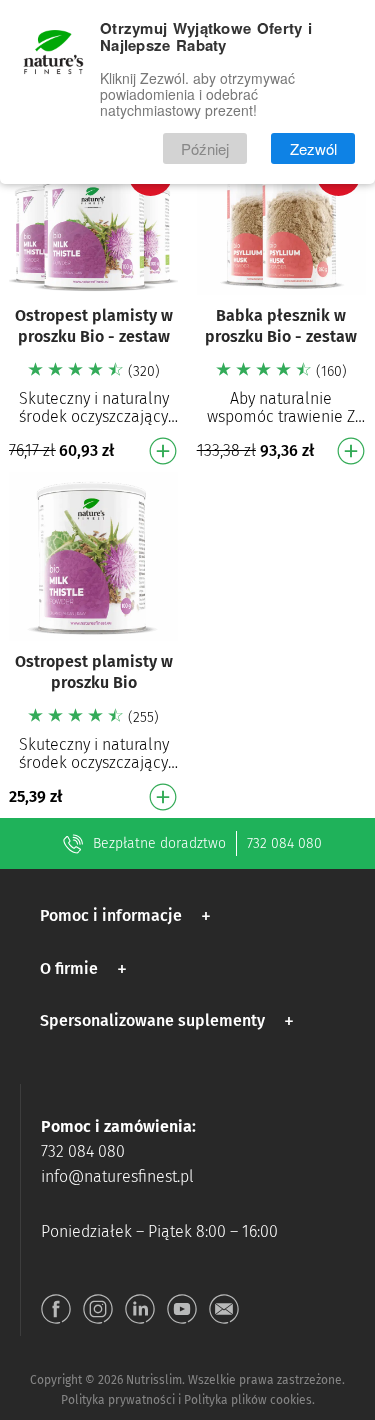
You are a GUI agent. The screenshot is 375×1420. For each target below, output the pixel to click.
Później (205, 148)
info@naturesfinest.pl (117, 1176)
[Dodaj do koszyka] (163, 451)
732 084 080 (284, 843)
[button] (129, 916)
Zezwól (313, 148)
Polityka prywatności (118, 1400)
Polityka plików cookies (248, 1400)
